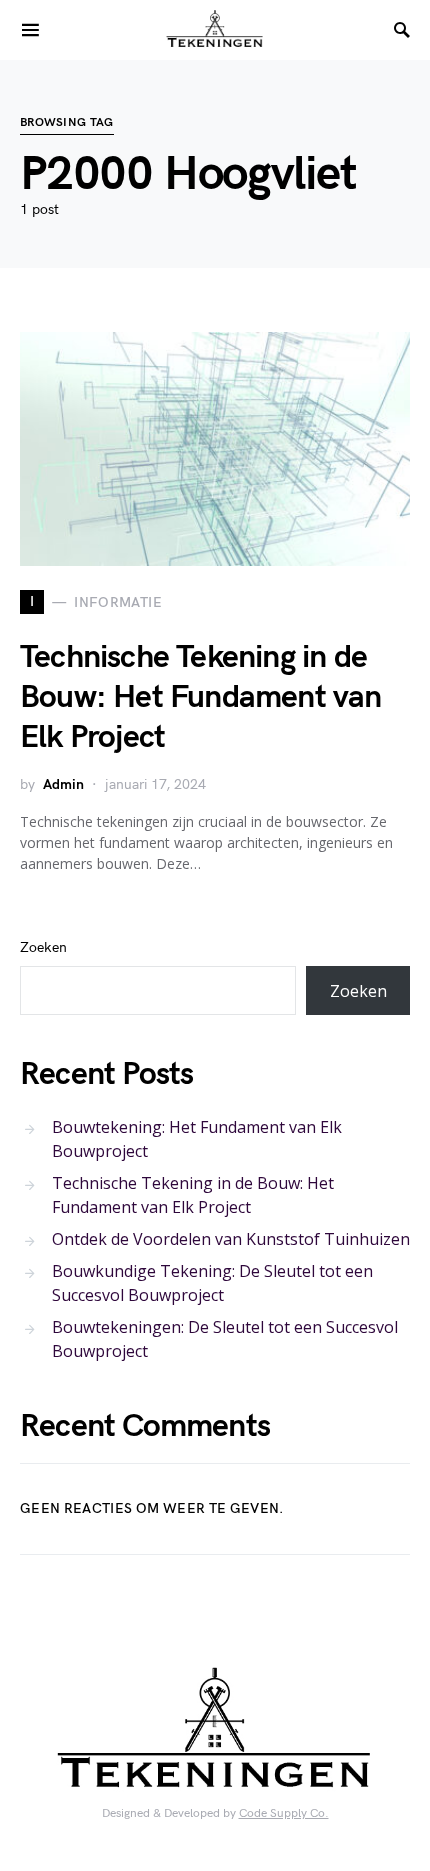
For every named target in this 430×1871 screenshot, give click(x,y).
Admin (63, 784)
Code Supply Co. (284, 1813)
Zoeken (43, 947)
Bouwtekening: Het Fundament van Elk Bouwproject (197, 1139)
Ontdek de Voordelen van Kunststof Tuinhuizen (231, 1239)
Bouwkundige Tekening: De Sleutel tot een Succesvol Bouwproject (212, 1283)
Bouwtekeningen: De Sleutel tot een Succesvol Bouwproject (225, 1339)
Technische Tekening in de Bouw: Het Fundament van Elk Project (201, 697)
